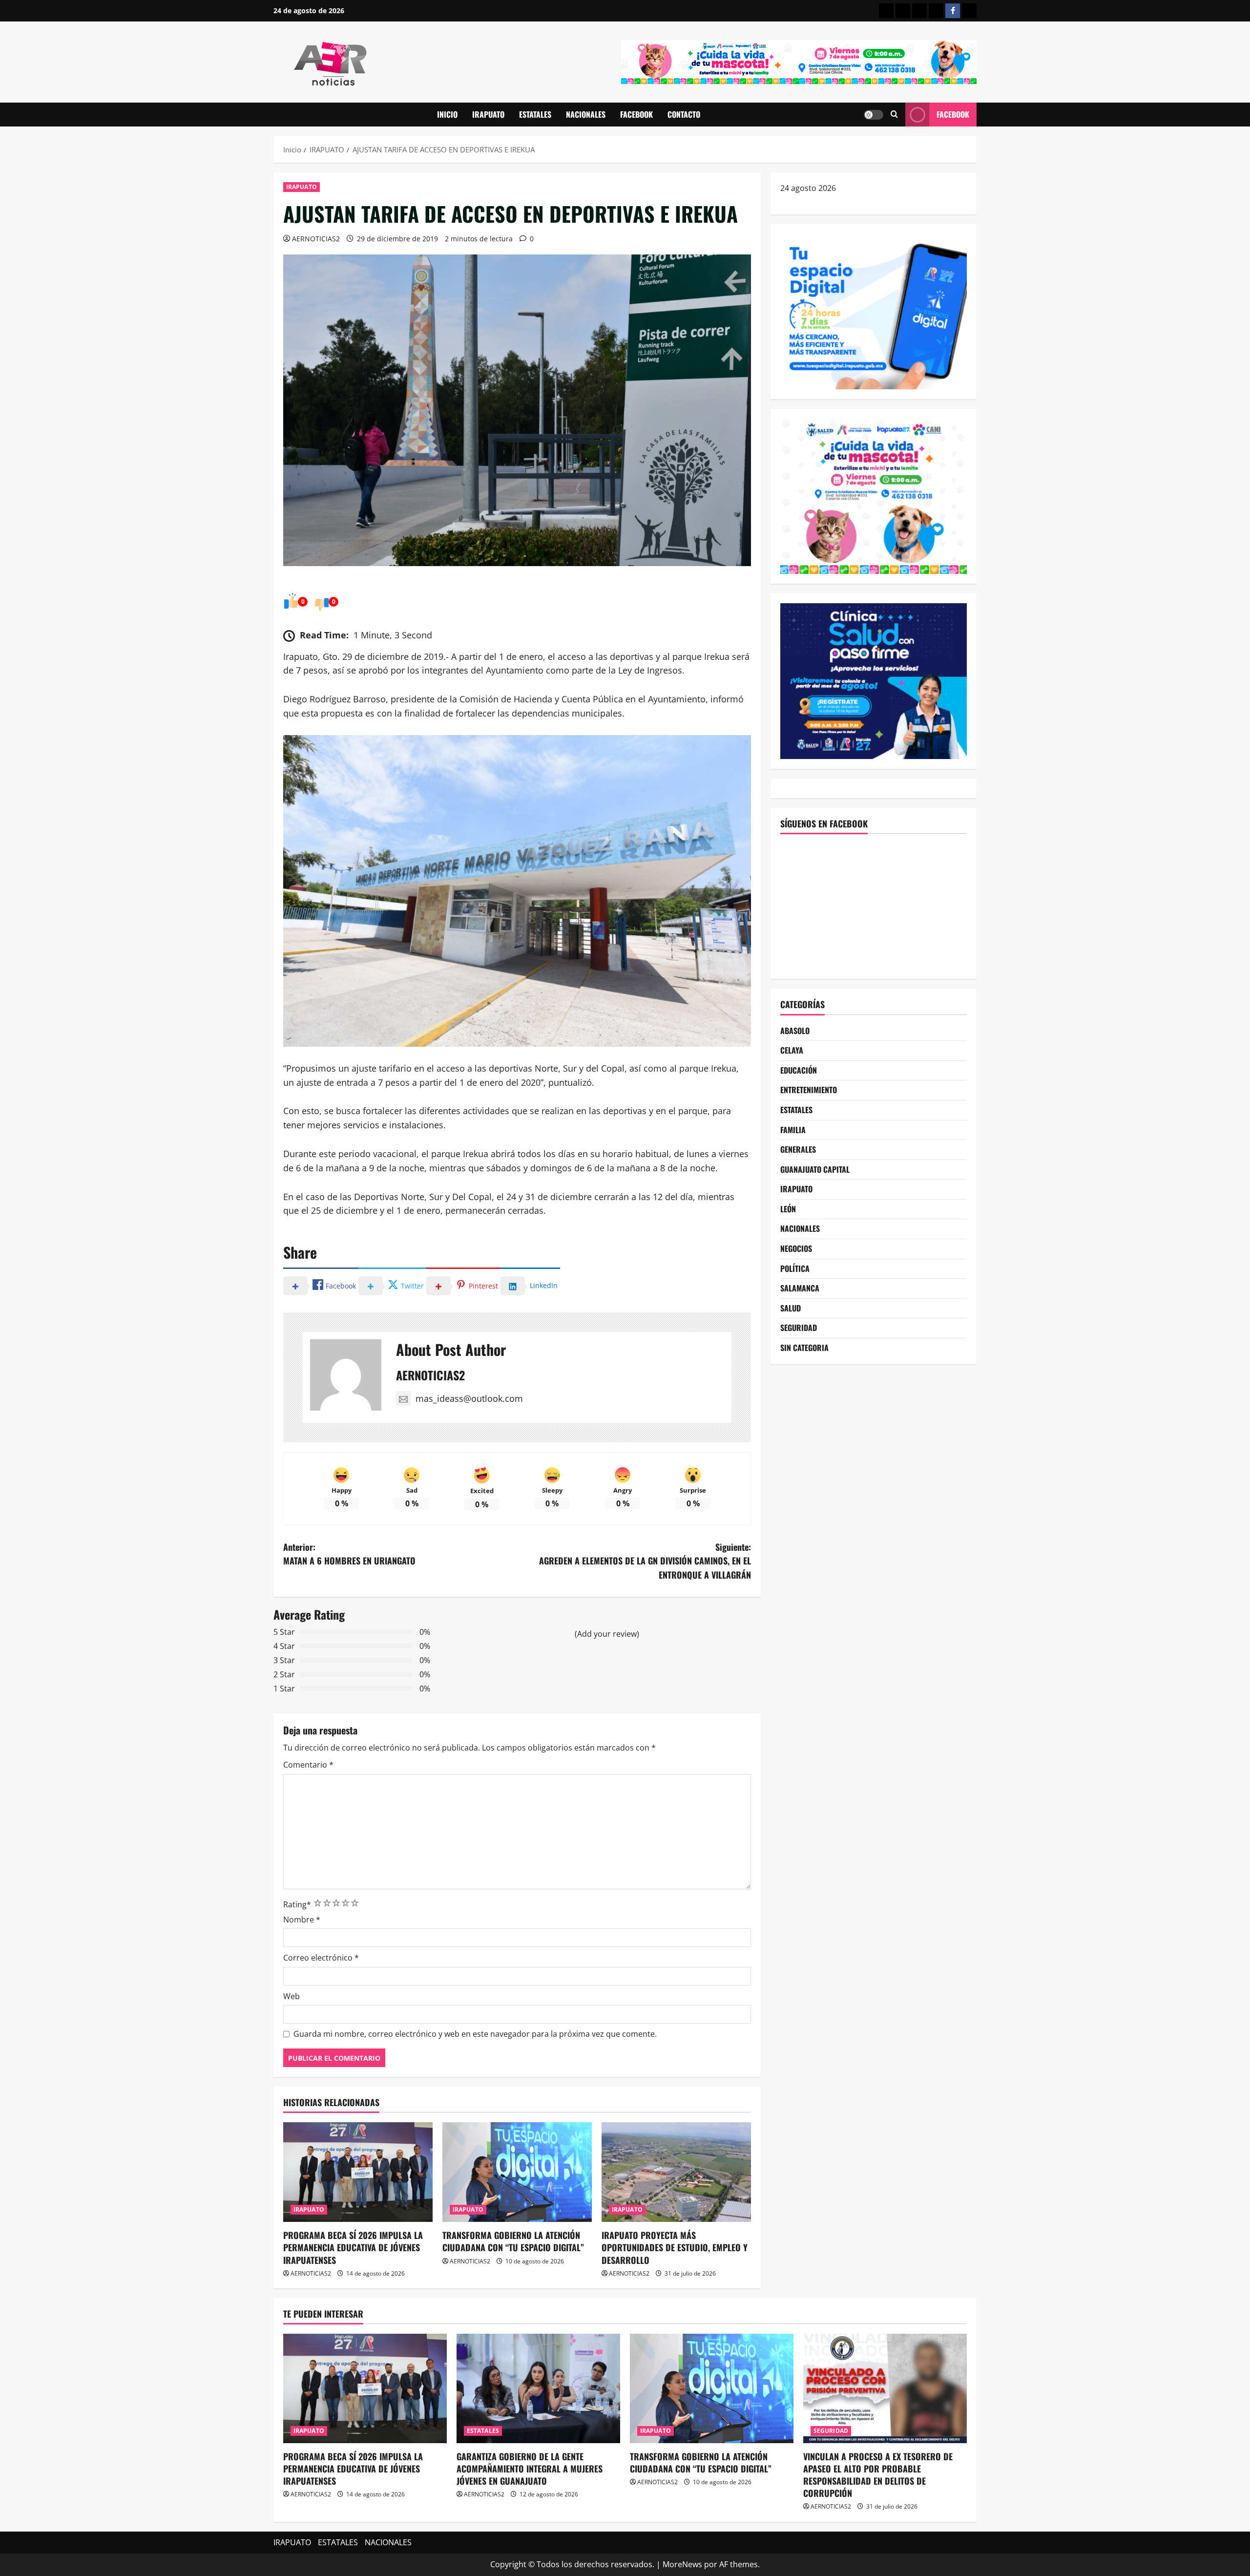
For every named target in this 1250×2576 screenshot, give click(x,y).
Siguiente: (645, 1561)
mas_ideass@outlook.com (469, 1398)
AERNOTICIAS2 (316, 239)
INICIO (447, 114)
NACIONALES (586, 114)
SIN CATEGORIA (804, 1348)
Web (292, 1996)
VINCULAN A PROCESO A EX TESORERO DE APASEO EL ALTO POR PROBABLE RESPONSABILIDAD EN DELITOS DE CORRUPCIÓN (878, 2475)
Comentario (308, 1765)
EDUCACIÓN (799, 1070)
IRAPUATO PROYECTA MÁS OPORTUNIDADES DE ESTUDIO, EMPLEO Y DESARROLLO (675, 2247)
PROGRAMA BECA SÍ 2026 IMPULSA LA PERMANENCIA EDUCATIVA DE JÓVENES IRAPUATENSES (353, 2247)
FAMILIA (793, 1130)
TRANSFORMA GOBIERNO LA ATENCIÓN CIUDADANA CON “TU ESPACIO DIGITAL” (513, 2241)
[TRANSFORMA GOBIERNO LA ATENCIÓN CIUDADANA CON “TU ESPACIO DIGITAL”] (517, 2172)
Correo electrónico (321, 1958)
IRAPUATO (488, 114)
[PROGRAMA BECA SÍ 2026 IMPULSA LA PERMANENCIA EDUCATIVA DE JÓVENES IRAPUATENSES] (358, 2172)
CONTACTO (684, 114)
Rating (297, 1904)
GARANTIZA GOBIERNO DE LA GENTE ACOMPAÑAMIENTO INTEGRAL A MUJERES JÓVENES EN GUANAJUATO (530, 2469)
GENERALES (798, 1149)
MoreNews (682, 2564)
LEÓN (788, 1209)
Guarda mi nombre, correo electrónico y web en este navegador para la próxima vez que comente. (475, 2034)
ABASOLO (795, 1031)
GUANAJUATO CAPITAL (815, 1169)
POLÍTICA (795, 1268)
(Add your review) (607, 1634)
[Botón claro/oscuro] (874, 115)
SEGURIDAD (799, 1328)
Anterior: (349, 1554)
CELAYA (792, 1050)
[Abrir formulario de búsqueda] (894, 115)
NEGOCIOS (796, 1248)
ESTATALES (535, 114)
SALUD (791, 1308)
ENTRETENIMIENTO (809, 1090)
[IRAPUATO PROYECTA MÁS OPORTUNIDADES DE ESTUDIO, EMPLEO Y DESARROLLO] (676, 2172)
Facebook (953, 114)
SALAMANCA (800, 1288)
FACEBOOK (636, 114)
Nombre (302, 1920)
